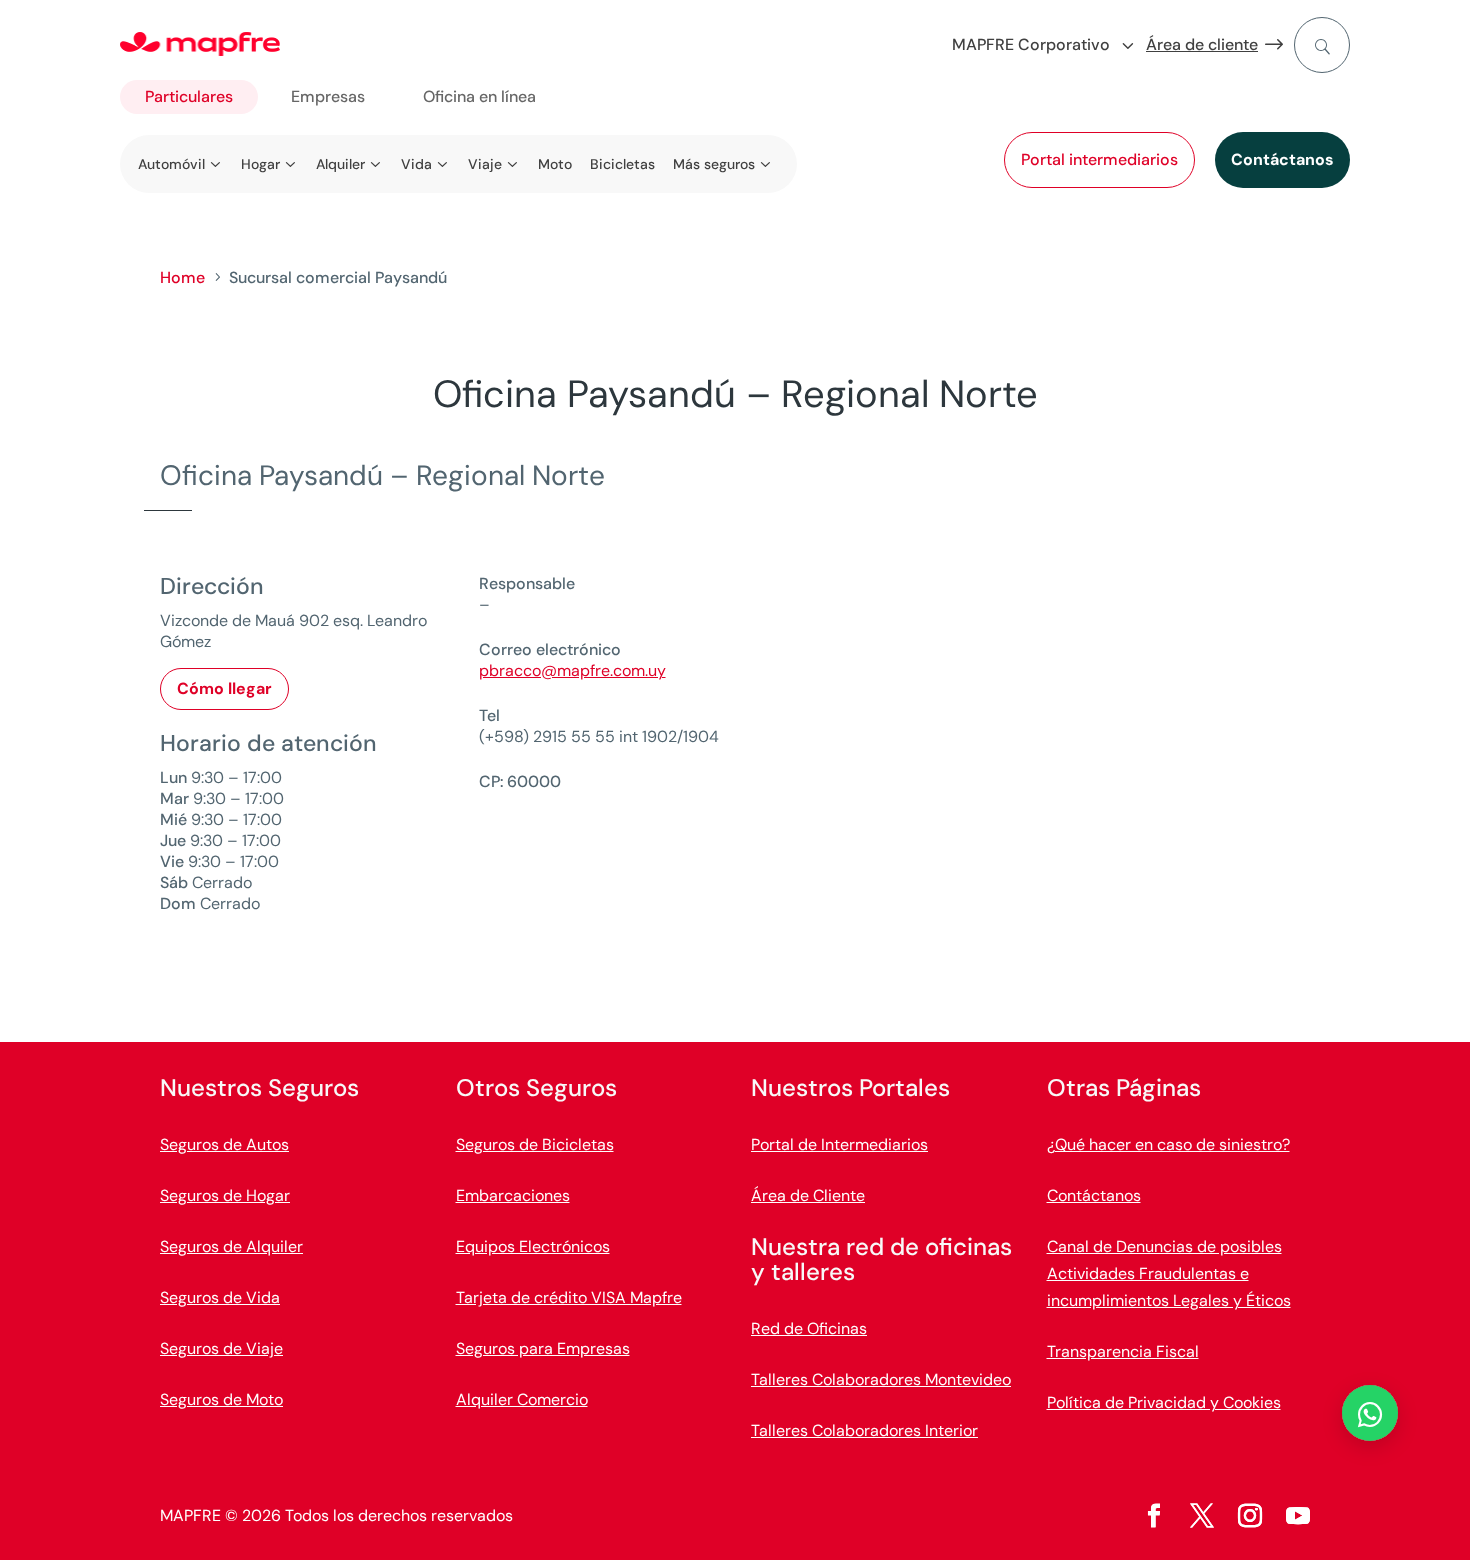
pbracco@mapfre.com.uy (572, 670)
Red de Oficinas (809, 1328)
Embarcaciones (513, 1195)
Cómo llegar (224, 688)
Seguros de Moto (221, 1399)
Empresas (328, 96)
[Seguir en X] (1202, 1516)
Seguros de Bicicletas (535, 1144)
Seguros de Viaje (221, 1348)
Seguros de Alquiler (231, 1246)
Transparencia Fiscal (1123, 1351)
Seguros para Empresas (543, 1348)
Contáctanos (1282, 159)
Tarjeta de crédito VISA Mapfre (569, 1297)
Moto (555, 164)
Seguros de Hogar (225, 1195)
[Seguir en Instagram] (1250, 1516)
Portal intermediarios (1099, 159)
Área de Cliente (808, 1195)
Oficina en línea (479, 96)
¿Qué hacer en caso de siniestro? (1168, 1144)
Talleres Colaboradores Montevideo (881, 1379)
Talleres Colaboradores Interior (864, 1430)
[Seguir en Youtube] (1298, 1516)
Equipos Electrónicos (533, 1246)
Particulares (189, 96)
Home (182, 277)
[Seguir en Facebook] (1154, 1516)
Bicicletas (622, 164)
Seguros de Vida (220, 1297)
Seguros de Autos (224, 1144)
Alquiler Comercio (522, 1399)
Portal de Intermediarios (839, 1144)
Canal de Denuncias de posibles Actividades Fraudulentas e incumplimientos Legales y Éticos (1169, 1273)
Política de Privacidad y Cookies (1164, 1402)
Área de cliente (1202, 44)
